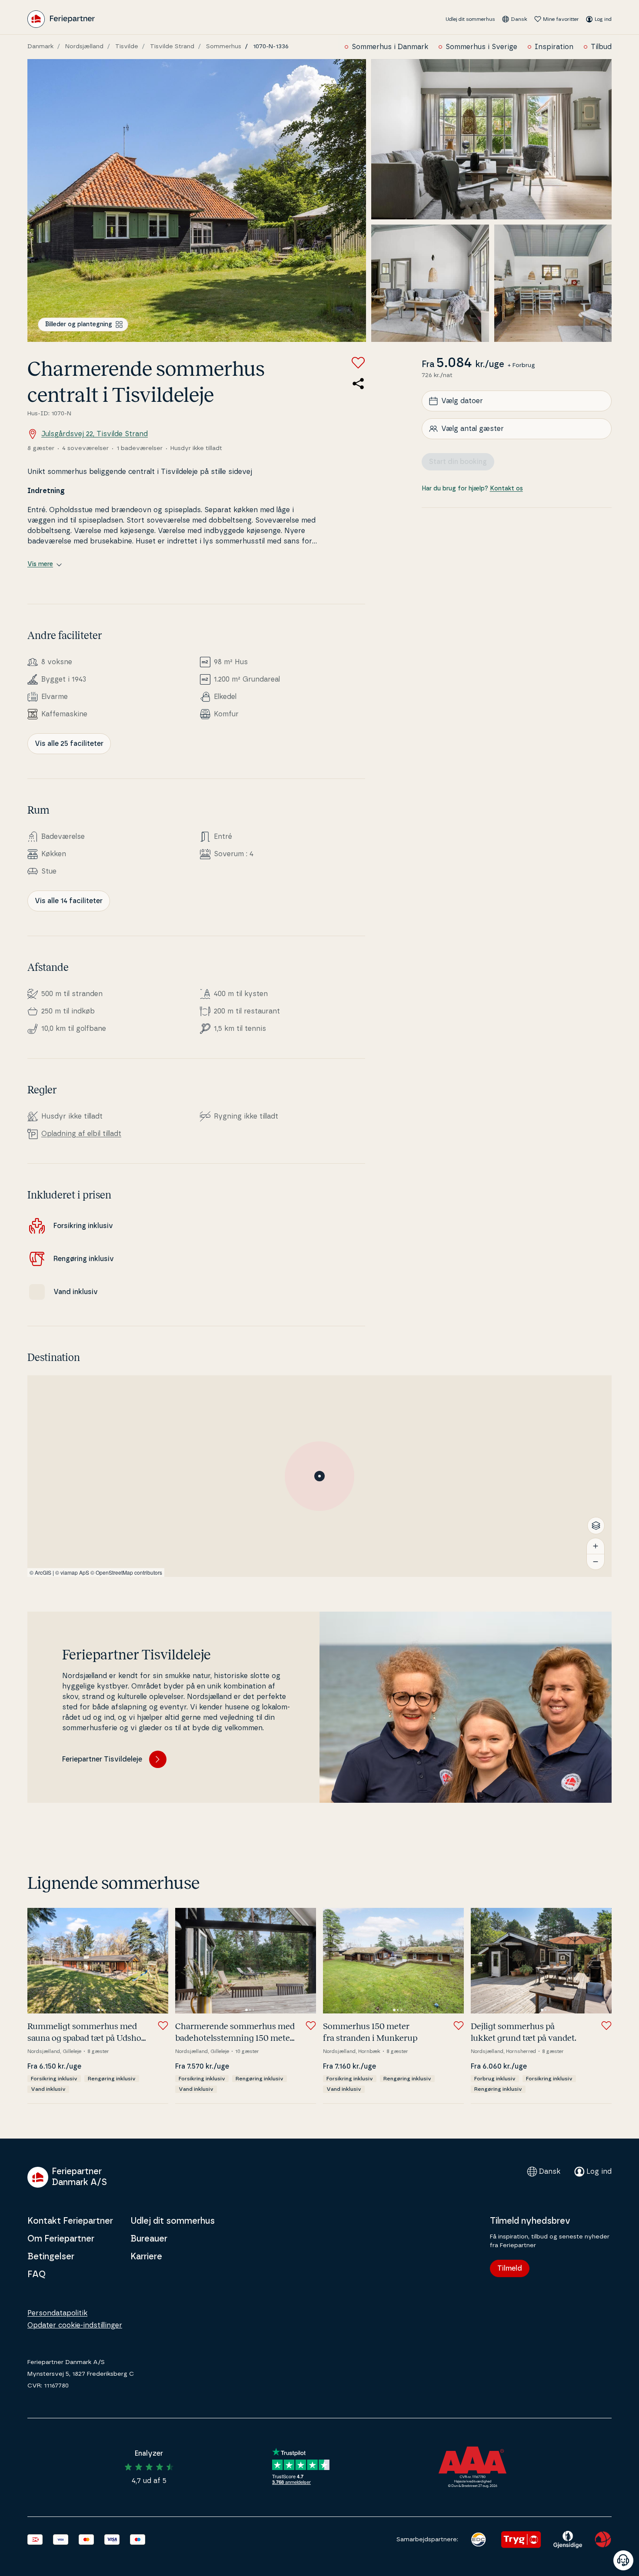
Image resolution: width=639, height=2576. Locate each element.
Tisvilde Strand (172, 46)
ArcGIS (43, 1572)
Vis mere (40, 564)
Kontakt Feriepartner (70, 2221)
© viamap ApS (72, 1572)
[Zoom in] (596, 1546)
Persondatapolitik (57, 2313)
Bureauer (149, 2239)
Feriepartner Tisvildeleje (102, 1759)
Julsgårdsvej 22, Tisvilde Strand (95, 434)
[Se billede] (197, 200)
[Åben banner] (623, 2560)
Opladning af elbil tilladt (81, 1134)
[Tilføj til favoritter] (358, 363)
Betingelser (51, 2257)
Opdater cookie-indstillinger (75, 2325)
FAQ (37, 2275)
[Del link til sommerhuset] (358, 384)
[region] (319, 1476)
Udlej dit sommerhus (470, 19)
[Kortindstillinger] (596, 1526)
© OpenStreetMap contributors (126, 1572)
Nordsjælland (84, 46)
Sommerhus (224, 46)
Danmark (40, 46)
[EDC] (478, 2540)
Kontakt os (506, 489)
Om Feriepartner (61, 2239)
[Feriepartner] (61, 19)
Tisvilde (127, 46)
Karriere (146, 2257)
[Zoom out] (596, 1562)
